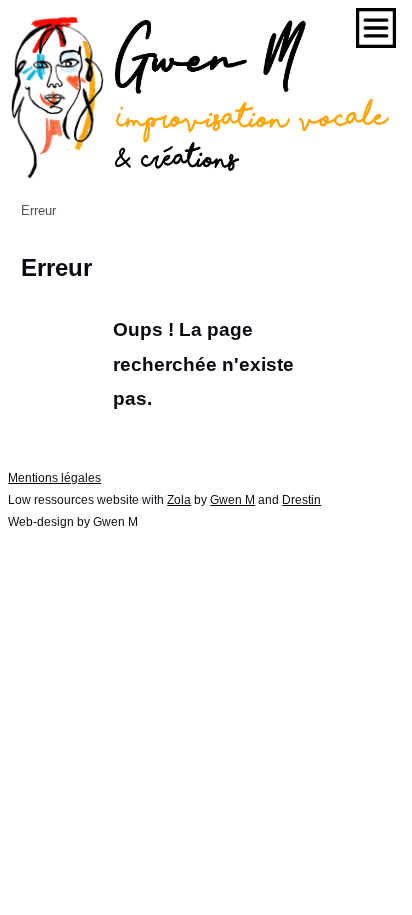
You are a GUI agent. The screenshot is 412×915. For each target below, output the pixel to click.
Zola (179, 500)
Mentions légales (54, 478)
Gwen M (232, 500)
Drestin (301, 500)
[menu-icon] (376, 28)
